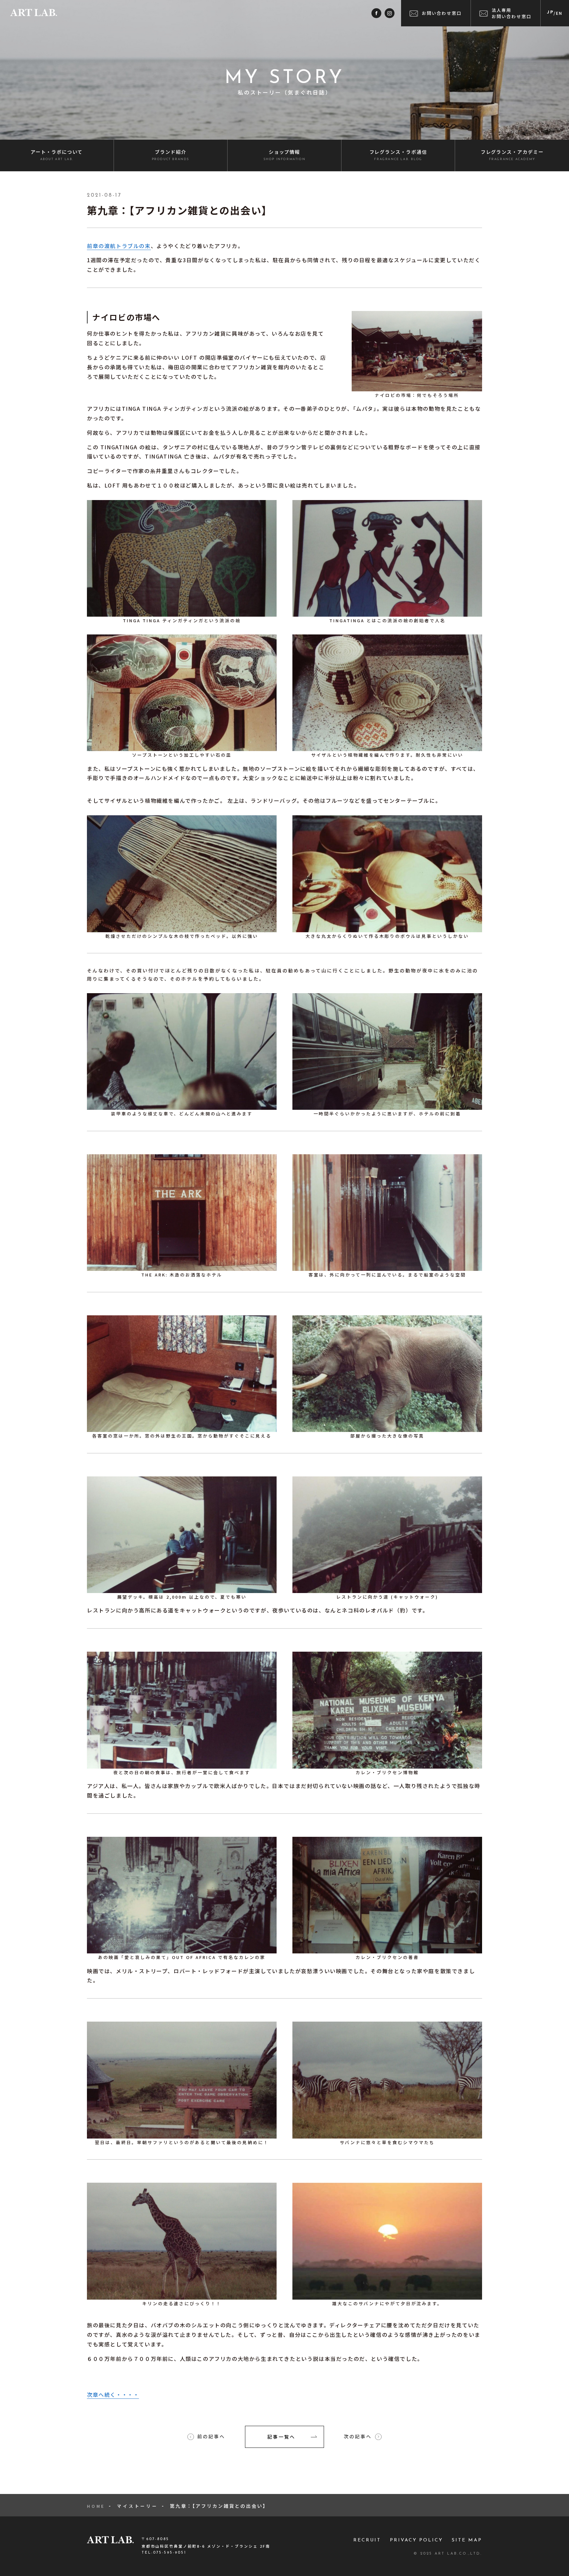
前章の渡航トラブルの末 (119, 246)
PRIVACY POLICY (416, 2540)
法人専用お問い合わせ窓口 (512, 13)
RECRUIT (367, 2540)
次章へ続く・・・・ (113, 2394)
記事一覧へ (281, 2437)
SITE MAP (467, 2540)
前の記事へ (211, 2437)
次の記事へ (358, 2437)
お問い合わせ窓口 (442, 13)
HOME (96, 2506)
